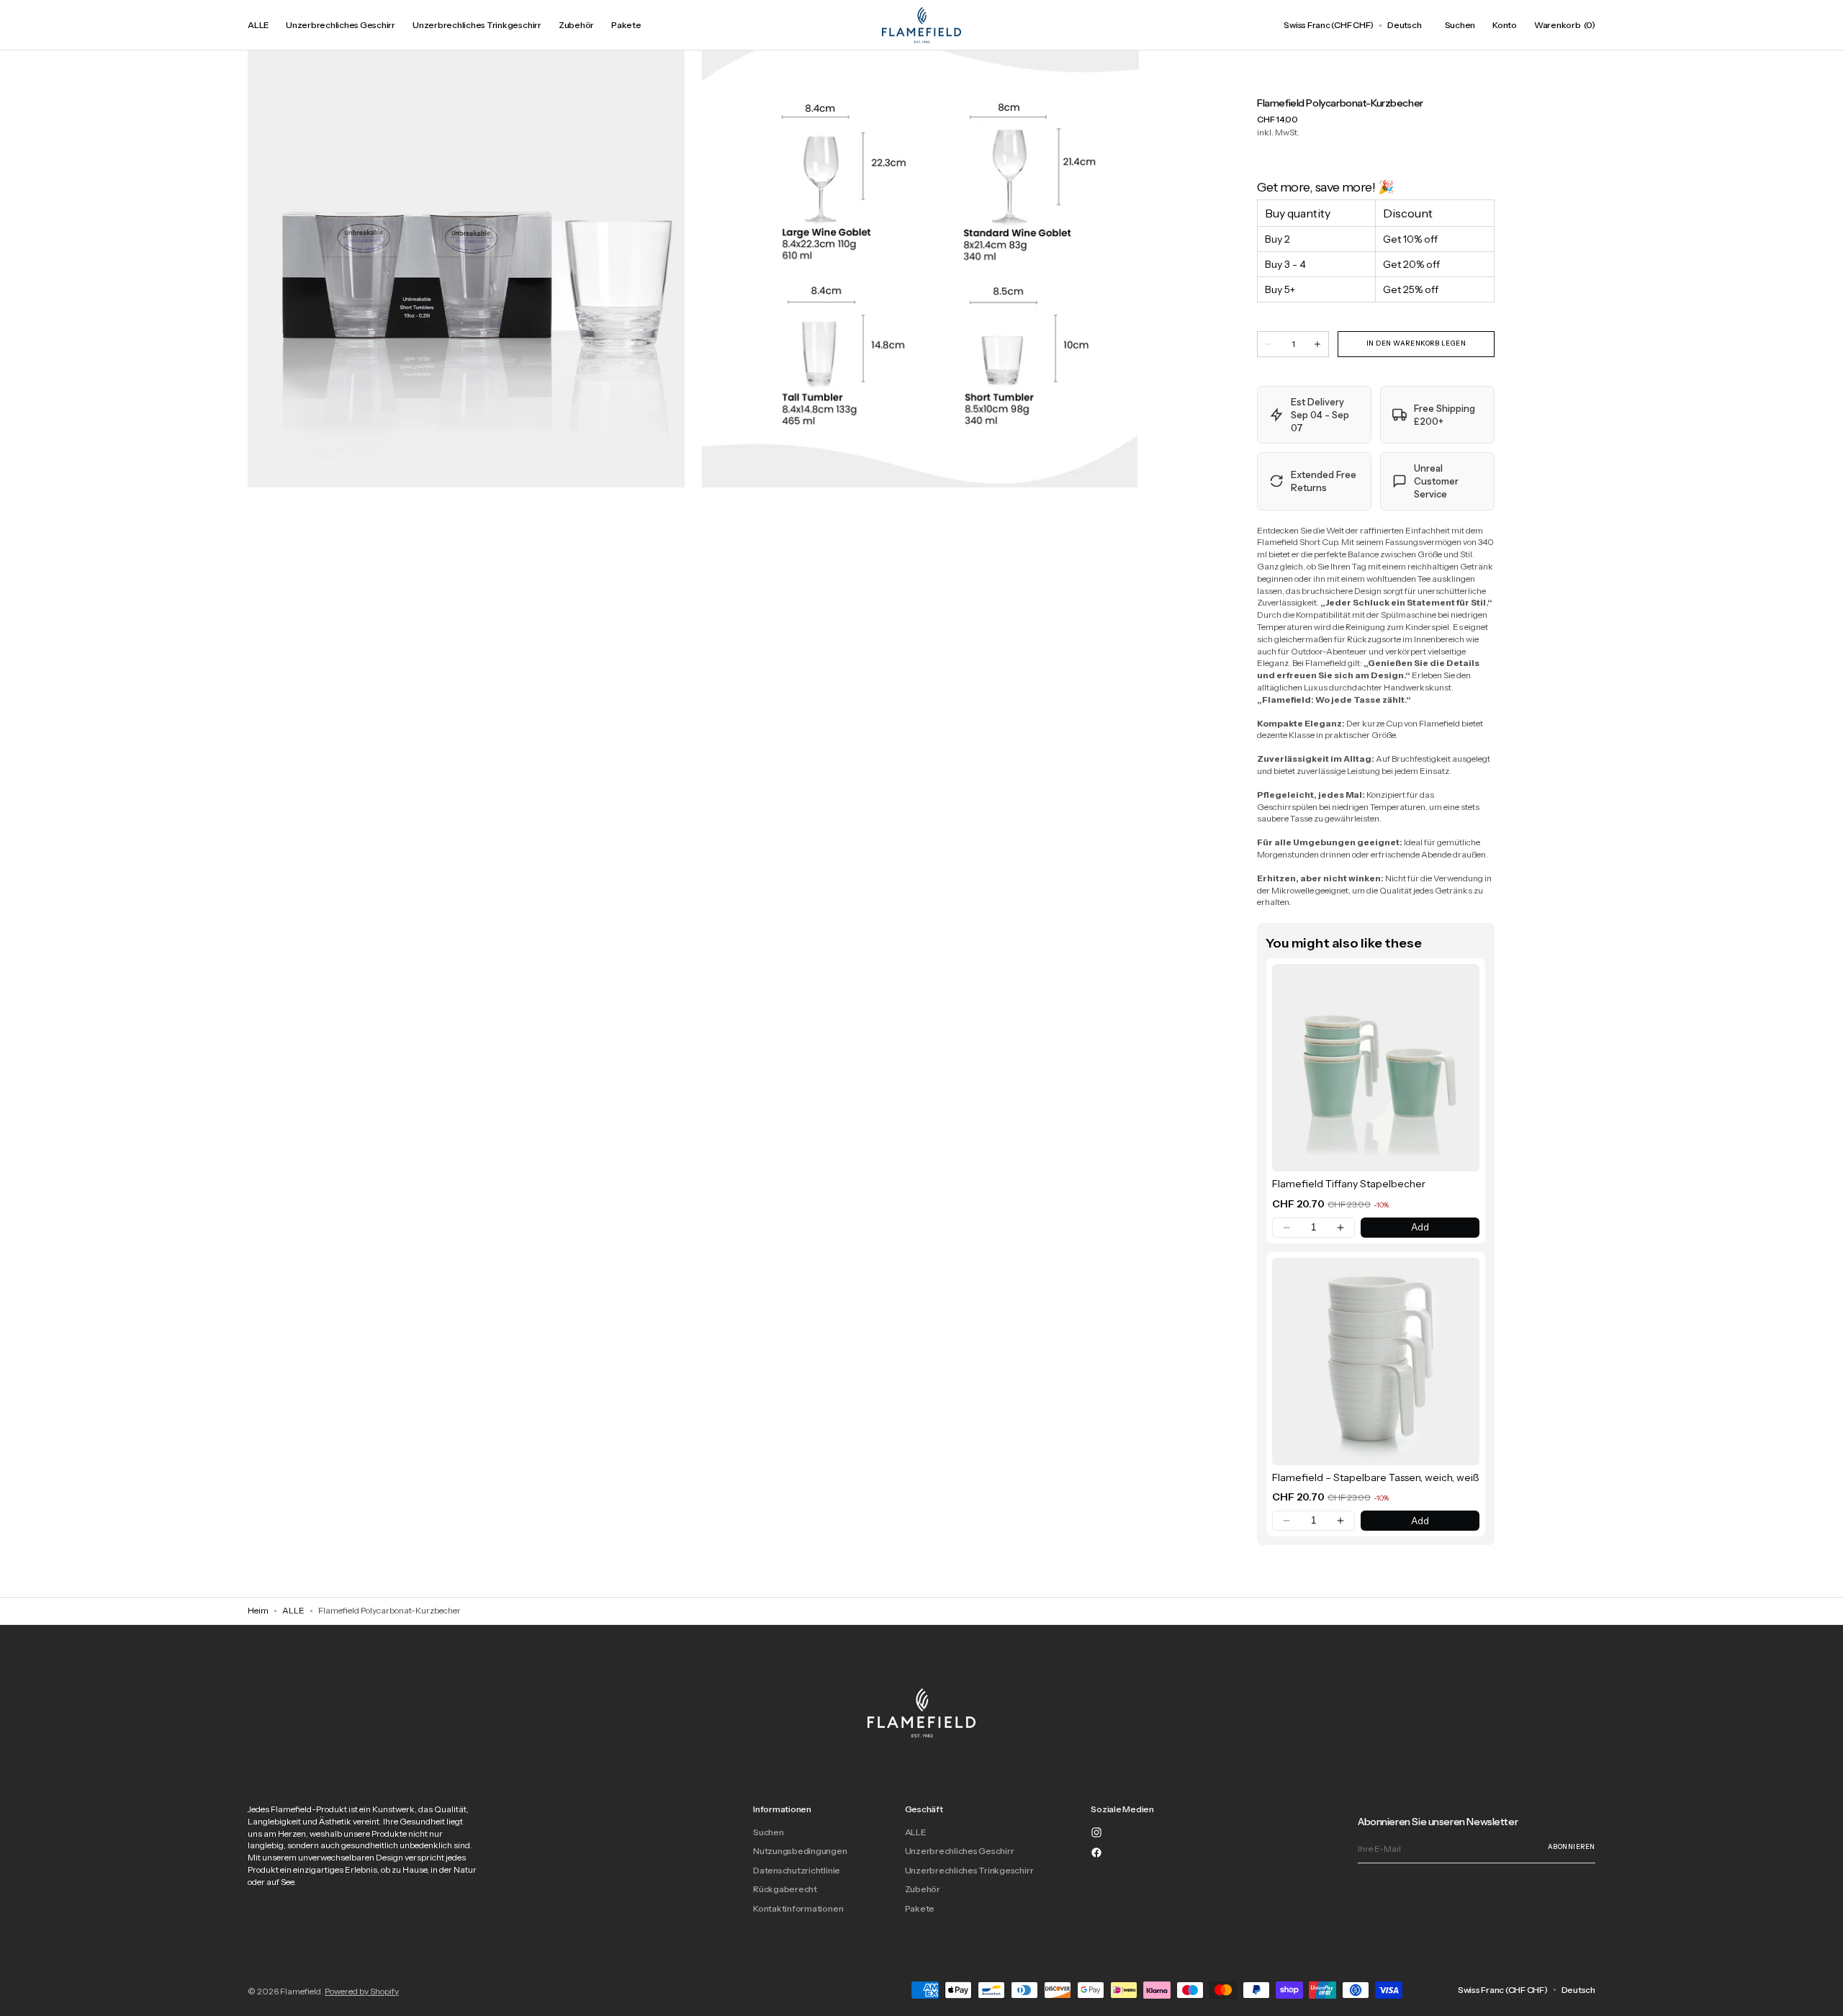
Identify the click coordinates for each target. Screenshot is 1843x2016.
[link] (1376, 1068)
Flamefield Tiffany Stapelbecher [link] (1349, 1184)
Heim (258, 1610)
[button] (1329, 25)
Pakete (920, 1908)
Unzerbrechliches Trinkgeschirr (969, 1870)
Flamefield (301, 1991)
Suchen (769, 1832)
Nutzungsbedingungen (800, 1851)
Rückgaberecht (785, 1889)
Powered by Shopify (362, 1991)
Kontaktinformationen (798, 1908)
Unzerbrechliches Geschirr (960, 1851)
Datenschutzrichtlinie (797, 1870)
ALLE (293, 1610)
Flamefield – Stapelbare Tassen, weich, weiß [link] (1376, 1477)
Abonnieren (1572, 1846)
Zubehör (923, 1889)
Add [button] (1420, 1227)
